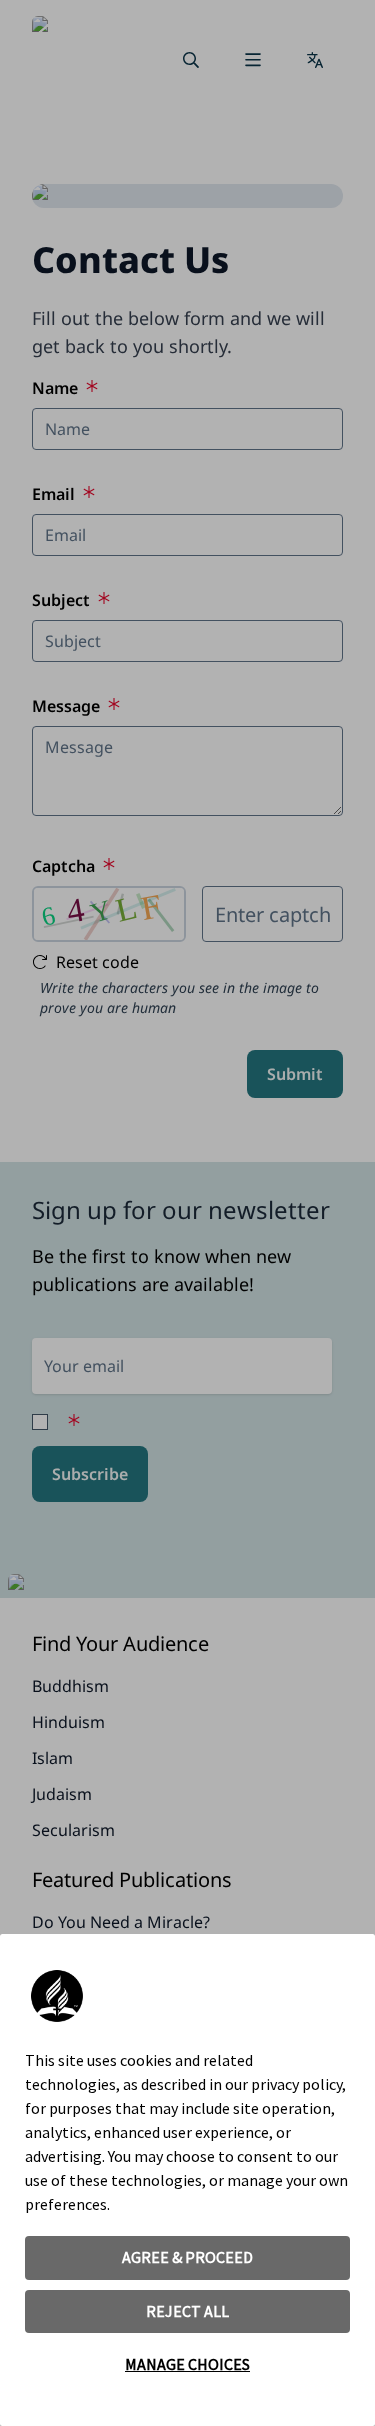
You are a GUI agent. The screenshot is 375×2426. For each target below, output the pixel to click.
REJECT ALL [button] (187, 2311)
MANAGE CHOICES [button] (187, 2364)
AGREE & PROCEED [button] (187, 2257)
